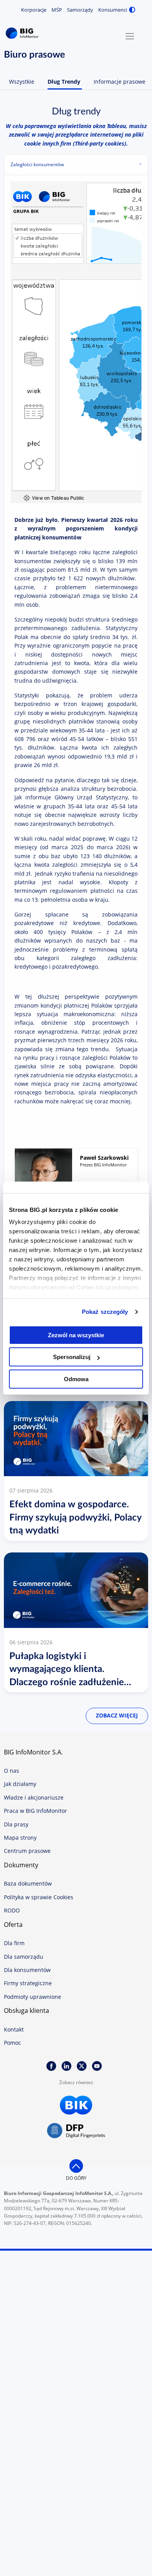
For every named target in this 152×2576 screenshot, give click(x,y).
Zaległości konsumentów (37, 164)
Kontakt (14, 2029)
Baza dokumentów (28, 1883)
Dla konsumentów (27, 1970)
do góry (76, 2178)
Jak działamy (20, 1784)
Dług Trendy (64, 82)
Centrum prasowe (27, 1851)
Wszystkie (22, 82)
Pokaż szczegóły (105, 1312)
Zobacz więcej (117, 1715)
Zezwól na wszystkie (76, 1335)
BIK (76, 2105)
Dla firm (14, 1943)
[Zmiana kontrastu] (132, 10)
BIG (23, 33)
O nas (11, 1771)
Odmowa (76, 1379)
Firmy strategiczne (28, 1983)
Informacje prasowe (119, 82)
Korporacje (34, 10)
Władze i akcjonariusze (34, 1797)
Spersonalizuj (72, 1357)
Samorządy (80, 10)
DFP (76, 2131)
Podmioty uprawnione (33, 1997)
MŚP (57, 10)
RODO (12, 1910)
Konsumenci (113, 10)
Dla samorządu (24, 1957)
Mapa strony (20, 1838)
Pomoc (12, 2043)
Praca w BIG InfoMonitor (35, 1811)
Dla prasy (16, 1824)
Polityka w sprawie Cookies (39, 1897)
